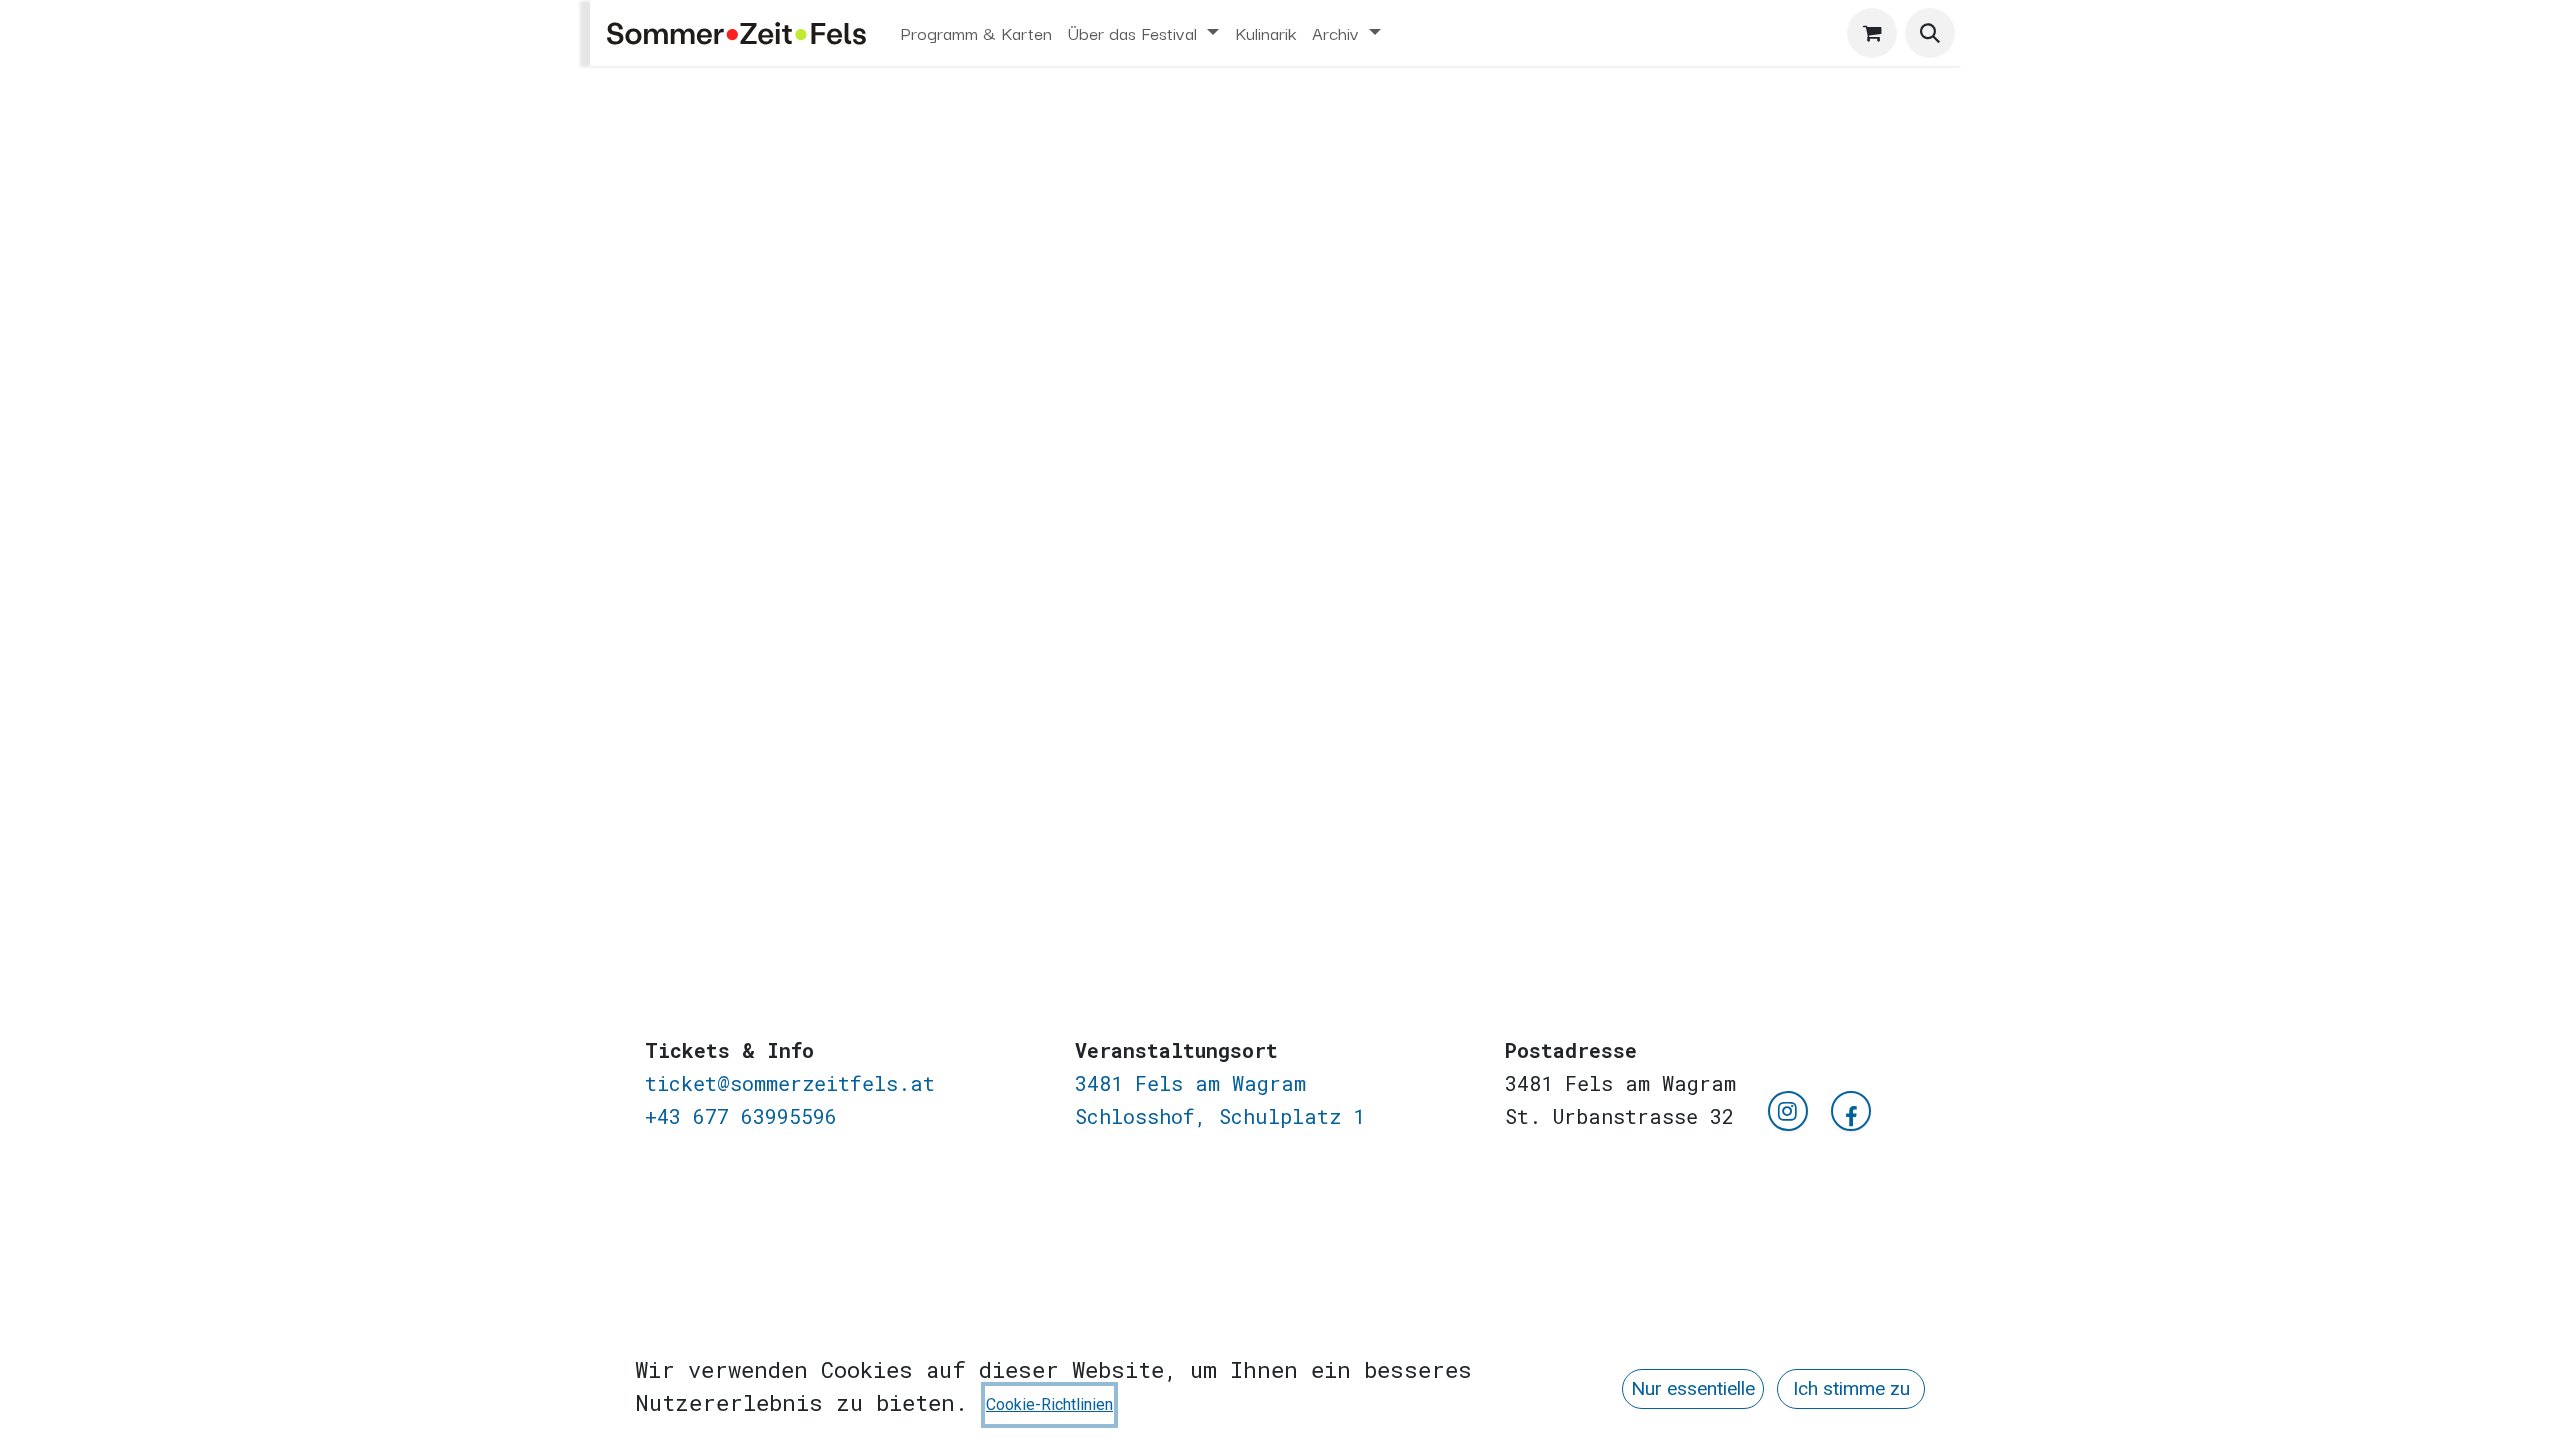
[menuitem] (976, 33)
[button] (1930, 33)
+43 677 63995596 (741, 1116)
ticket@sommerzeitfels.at (790, 1083)
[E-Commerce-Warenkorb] (1872, 33)
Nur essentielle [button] (1693, 1388)
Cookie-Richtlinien (1049, 1404)
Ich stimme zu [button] (1851, 1388)
